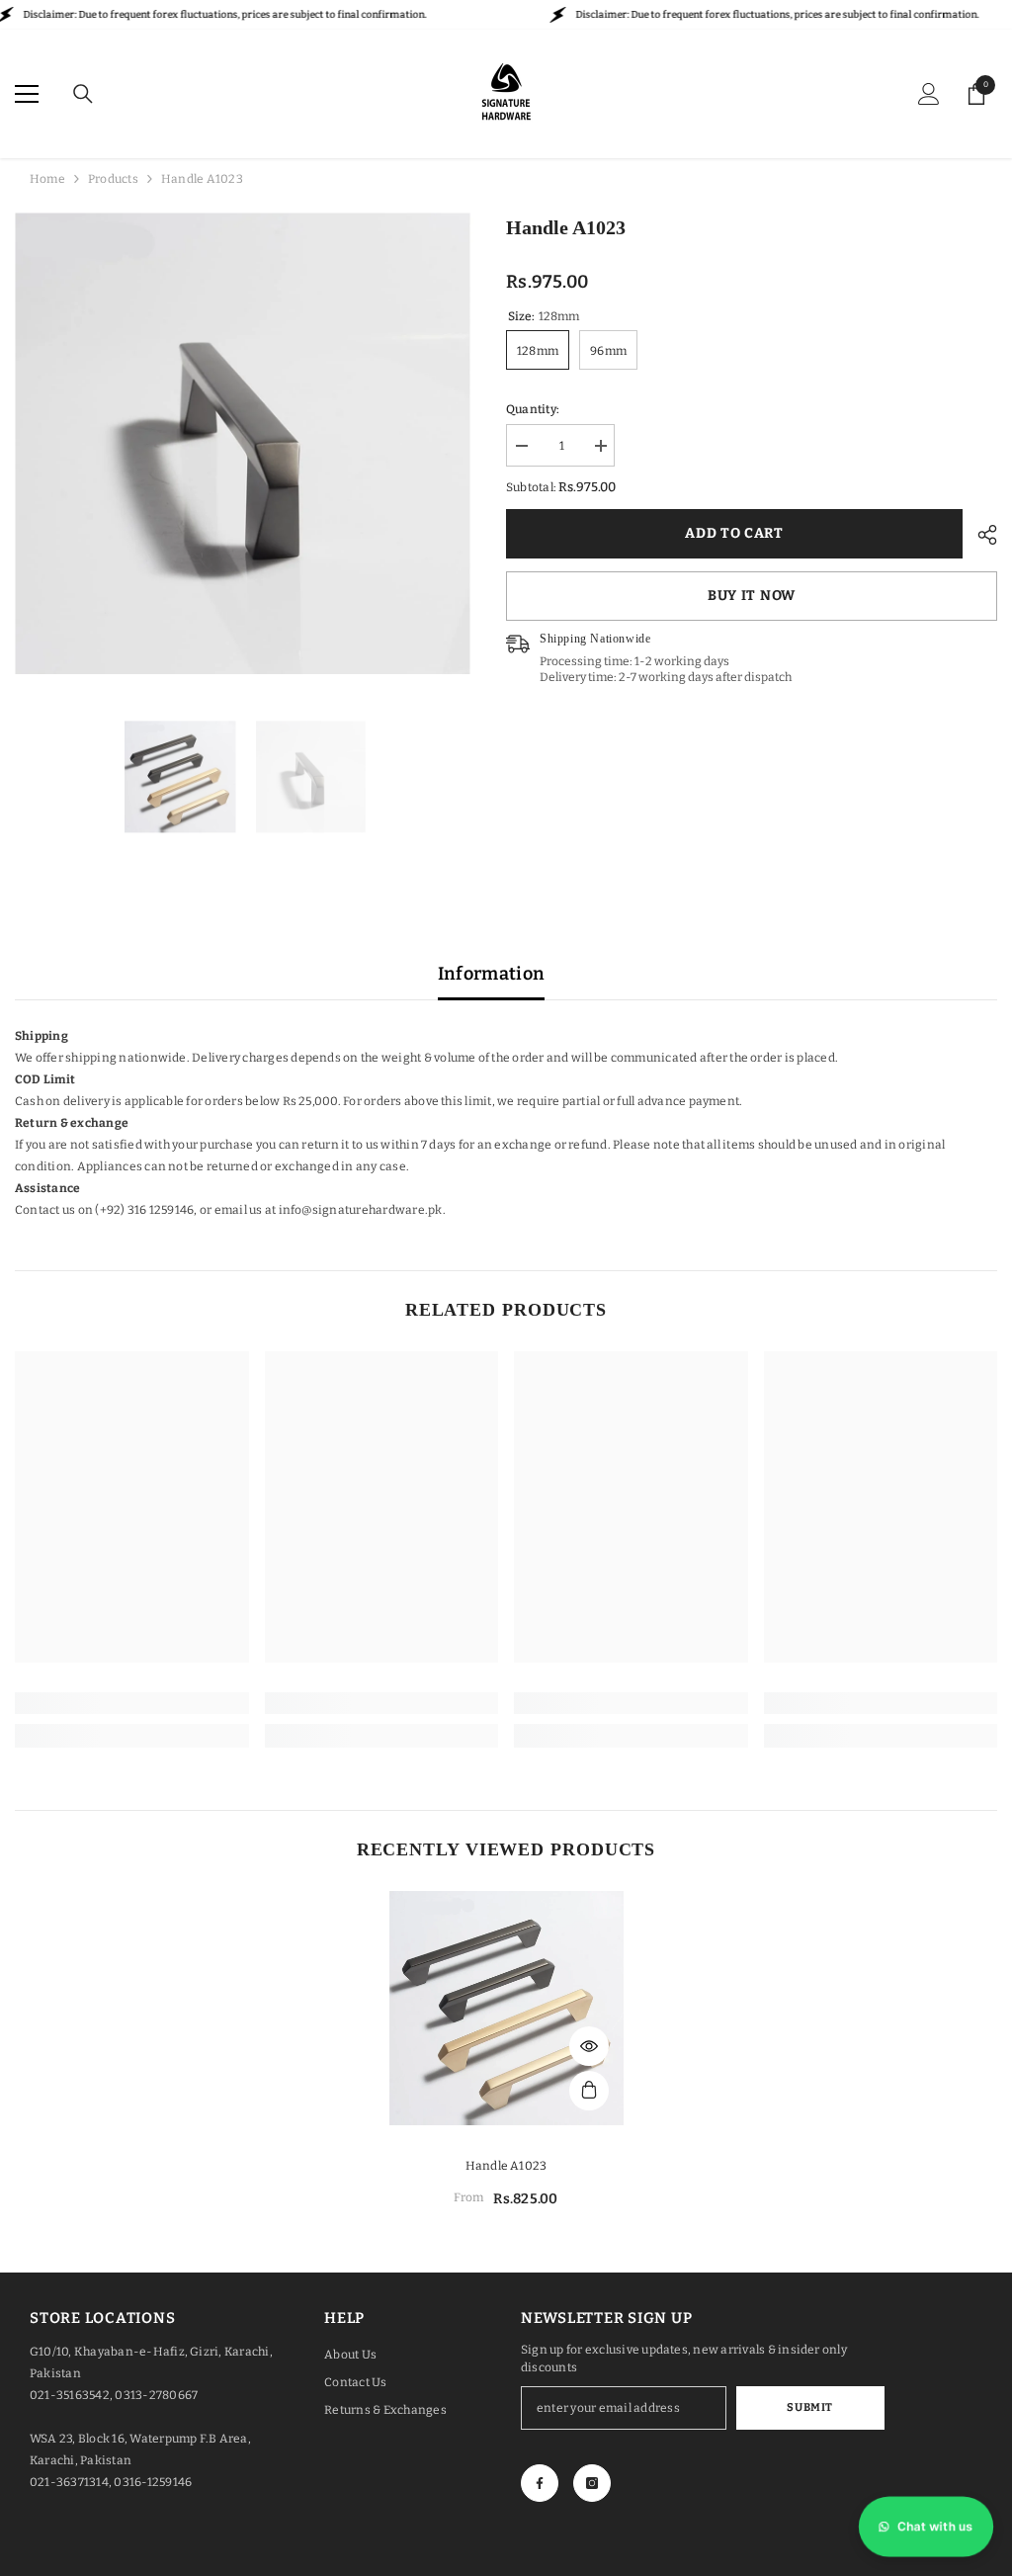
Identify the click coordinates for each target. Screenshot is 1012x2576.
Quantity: (533, 409)
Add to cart (734, 533)
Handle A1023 (506, 2166)
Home (47, 179)
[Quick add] (589, 2091)
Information (492, 974)
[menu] (27, 94)
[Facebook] (540, 2483)
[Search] (83, 94)
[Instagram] (592, 2483)
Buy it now (752, 596)
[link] (132, 1703)
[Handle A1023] (506, 2008)
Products (113, 179)
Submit (809, 2407)
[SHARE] (980, 535)
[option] (246, 443)
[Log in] (929, 94)
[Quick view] (589, 2046)
